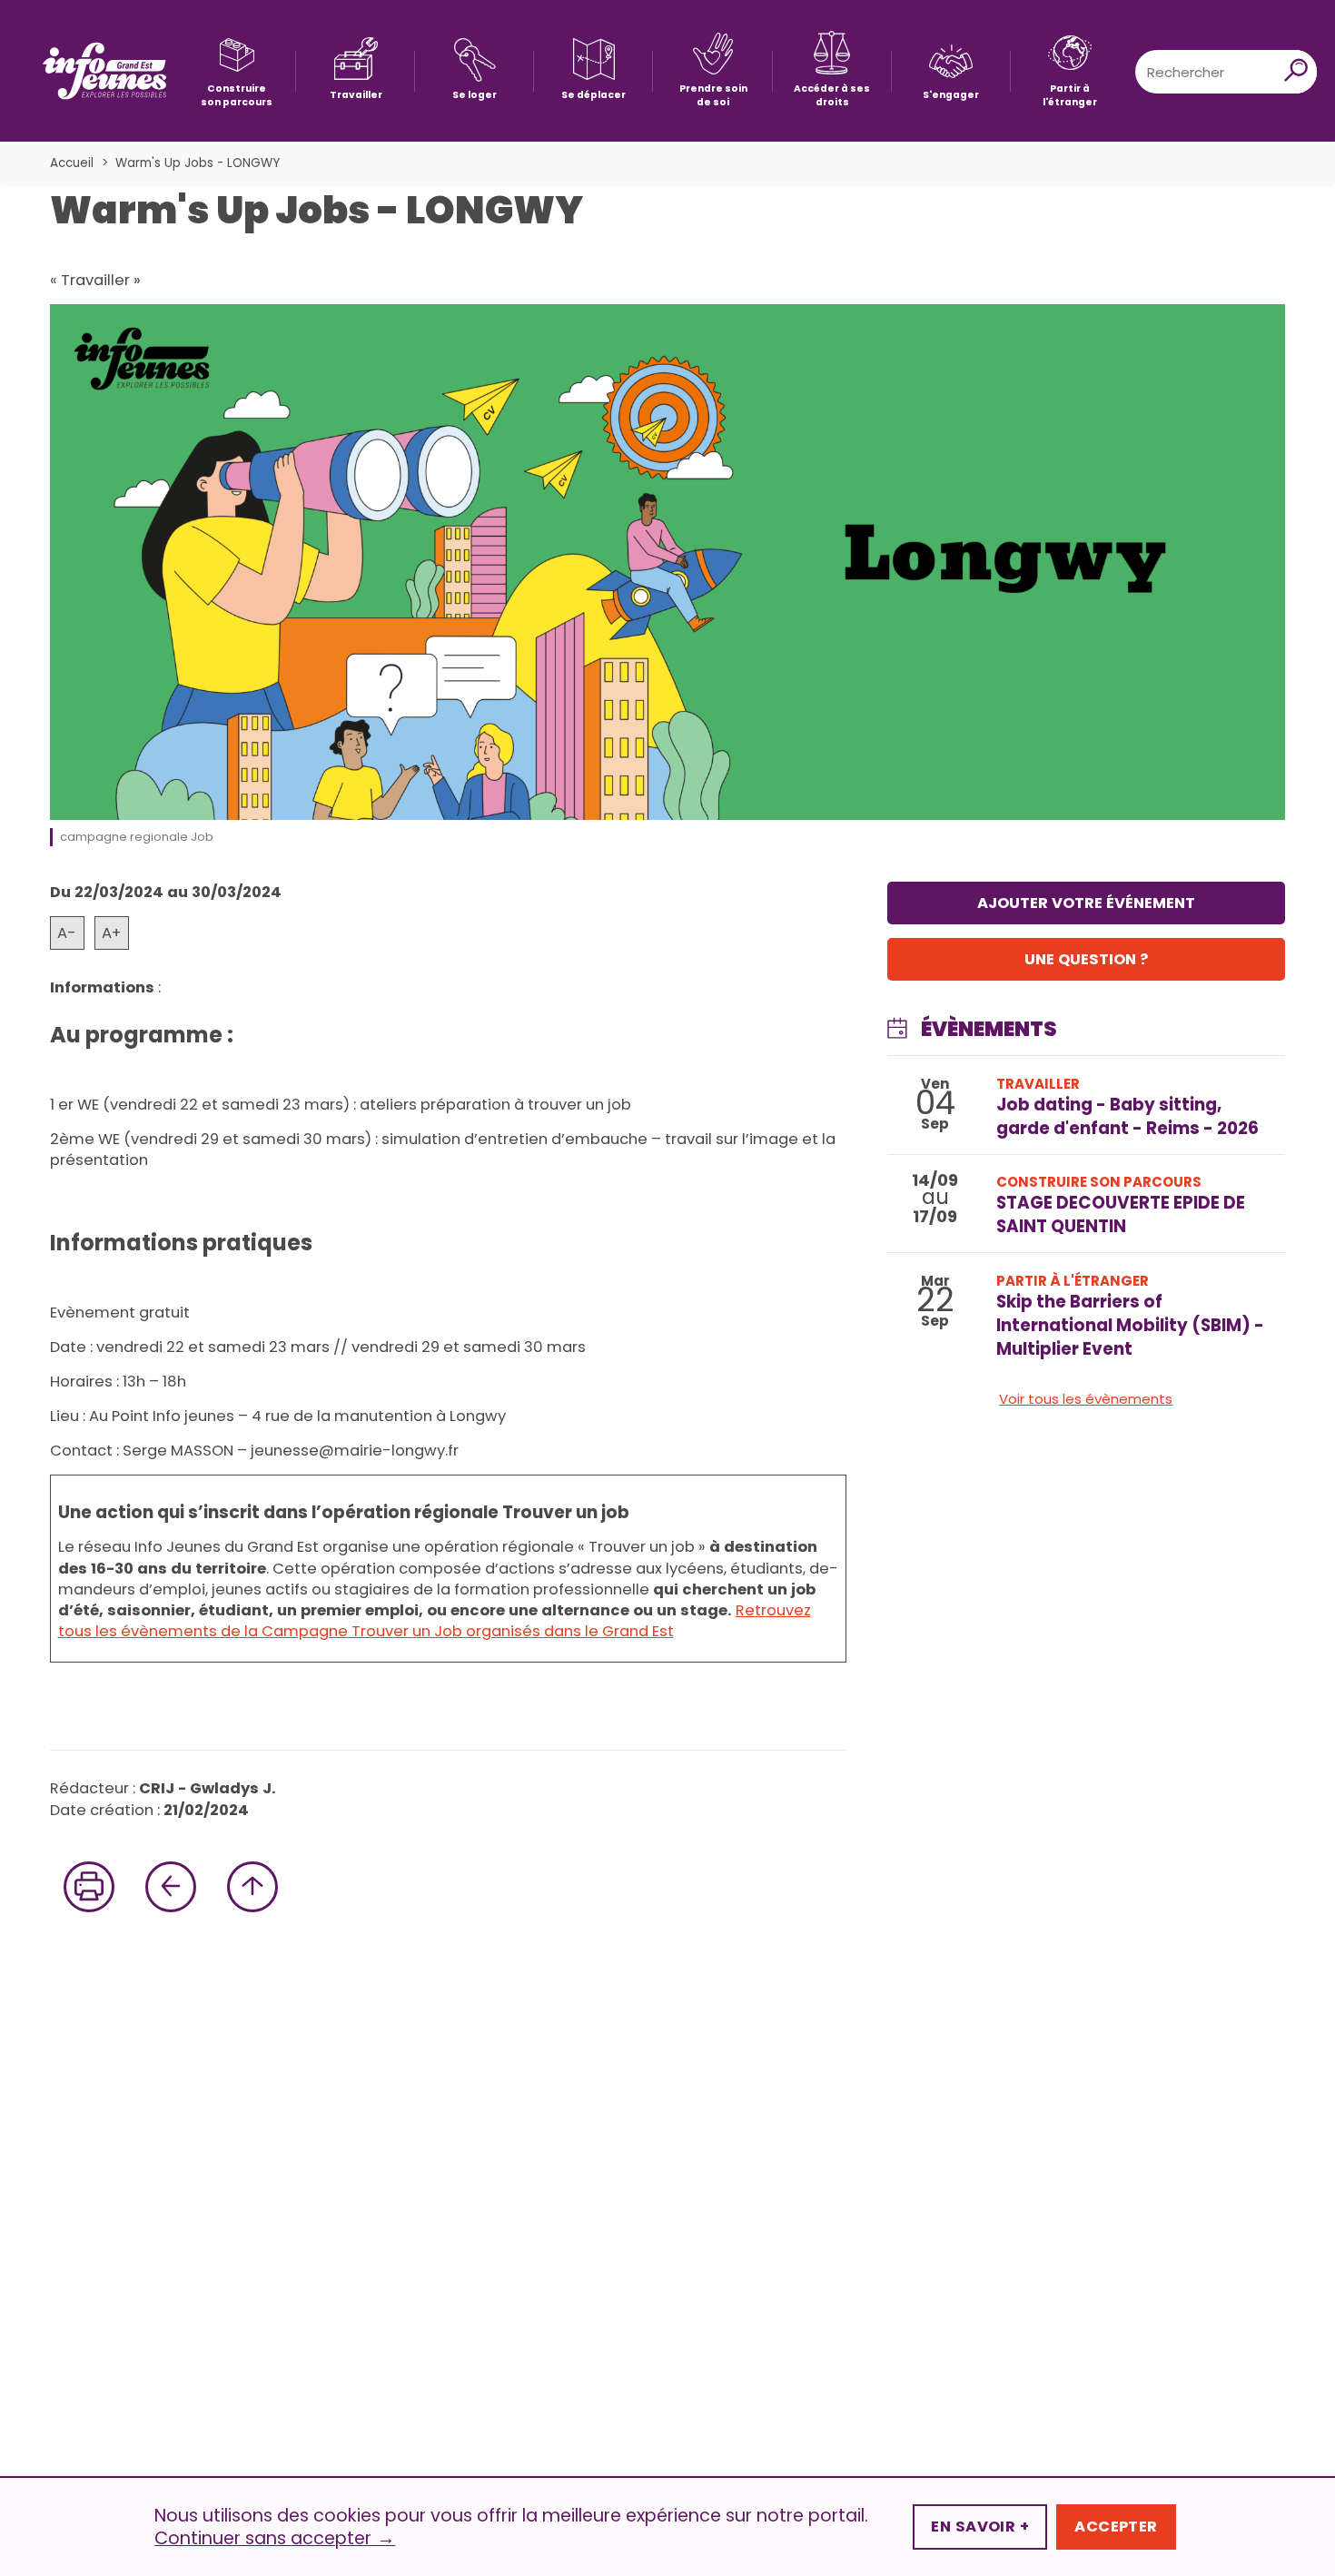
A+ (111, 933)
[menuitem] (237, 71)
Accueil (72, 163)
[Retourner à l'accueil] (104, 71)
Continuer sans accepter (275, 2539)
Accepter (1116, 2527)
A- (67, 933)
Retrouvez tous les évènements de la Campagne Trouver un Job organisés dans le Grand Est (435, 1621)
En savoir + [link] (980, 2527)
